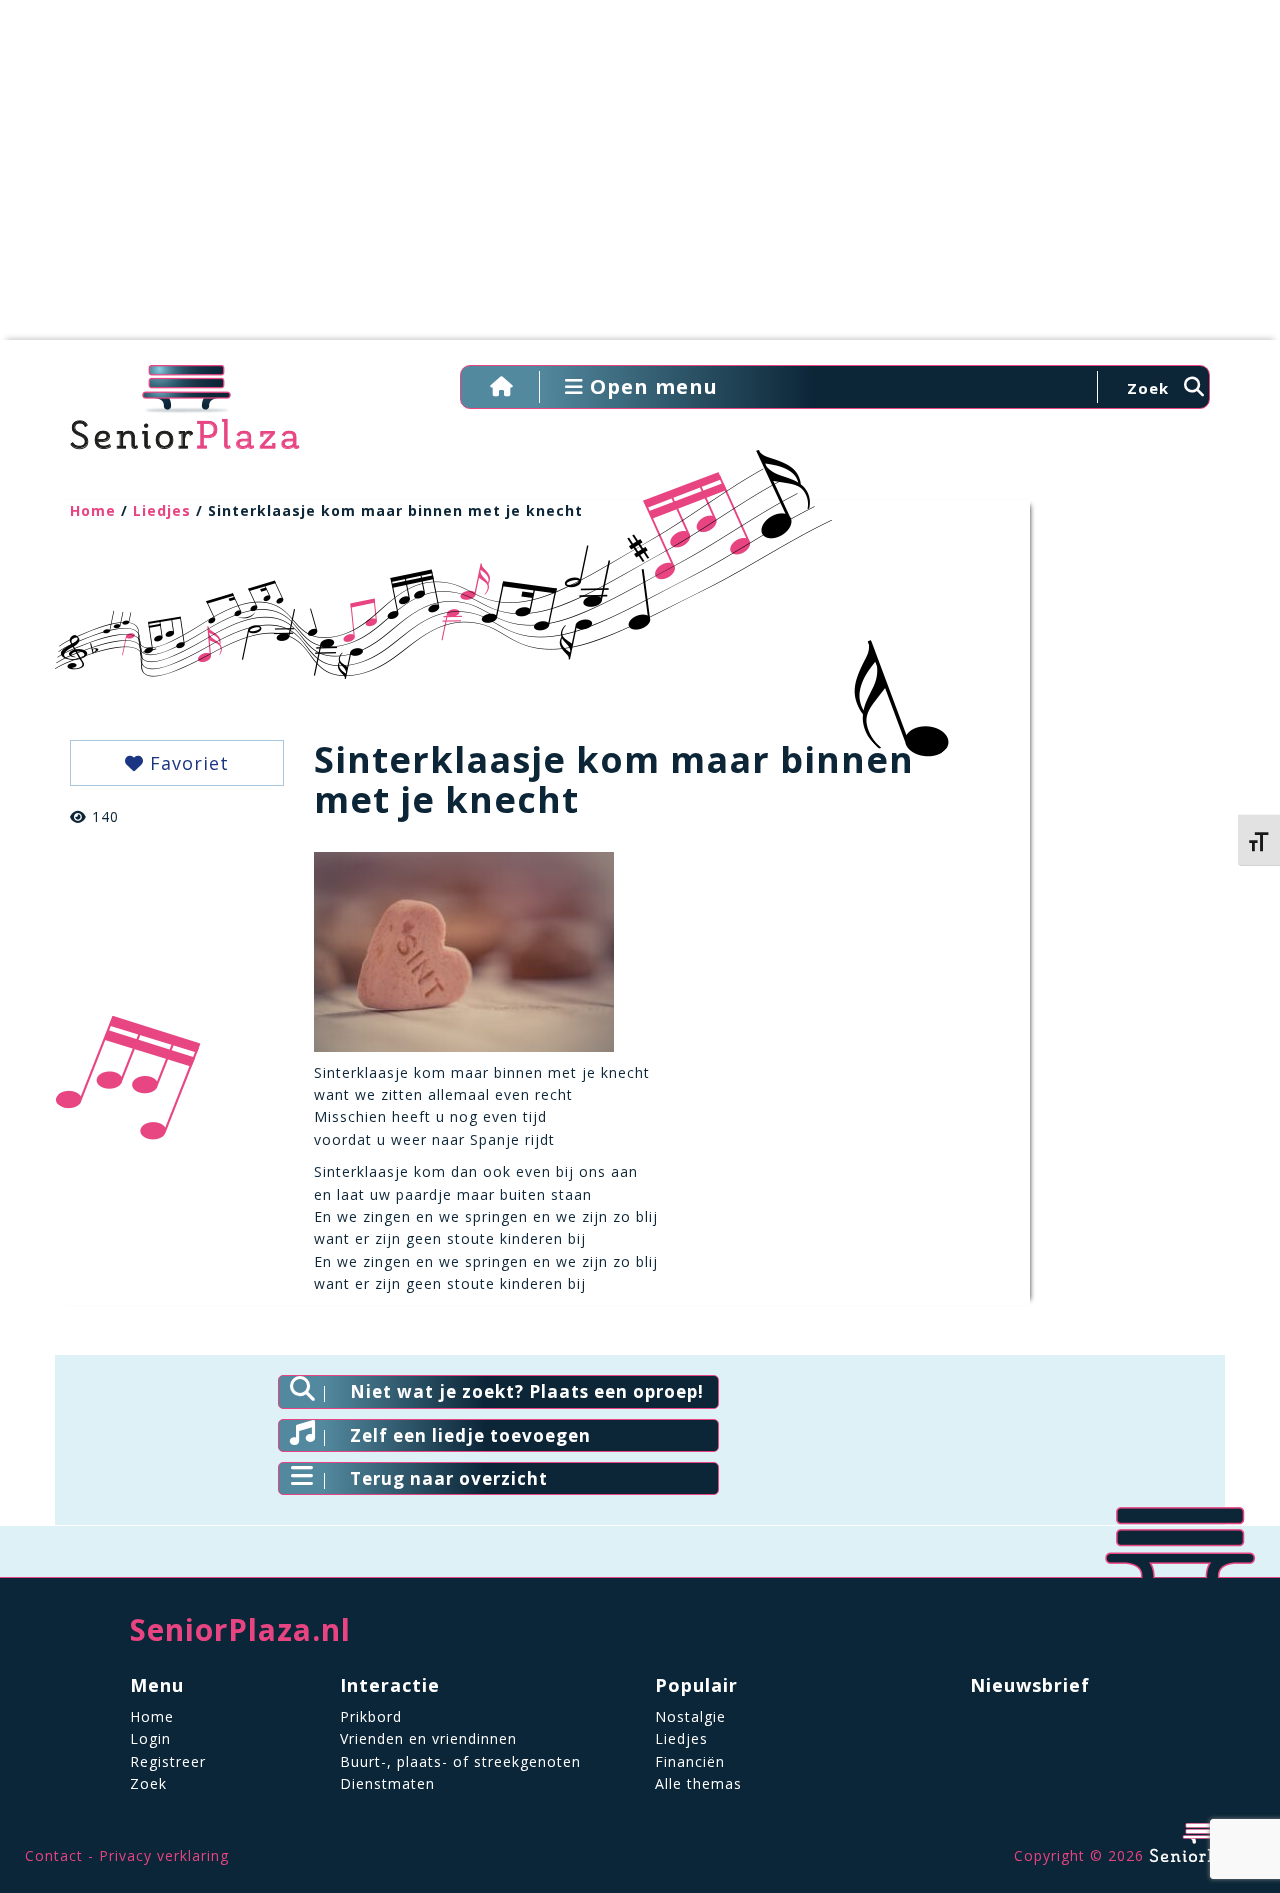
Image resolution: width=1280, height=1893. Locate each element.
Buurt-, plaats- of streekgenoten (460, 1761)
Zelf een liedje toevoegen (470, 1435)
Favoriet (186, 763)
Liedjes (162, 510)
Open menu (651, 386)
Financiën (690, 1761)
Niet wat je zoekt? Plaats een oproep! (527, 1391)
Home (93, 510)
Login (150, 1738)
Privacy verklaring (164, 1855)
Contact (54, 1855)
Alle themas (698, 1783)
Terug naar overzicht (449, 1478)
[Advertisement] (640, 180)
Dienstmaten (387, 1783)
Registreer (168, 1761)
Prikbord (371, 1716)
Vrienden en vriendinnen (428, 1738)
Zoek (148, 1783)
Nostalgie (690, 1716)
